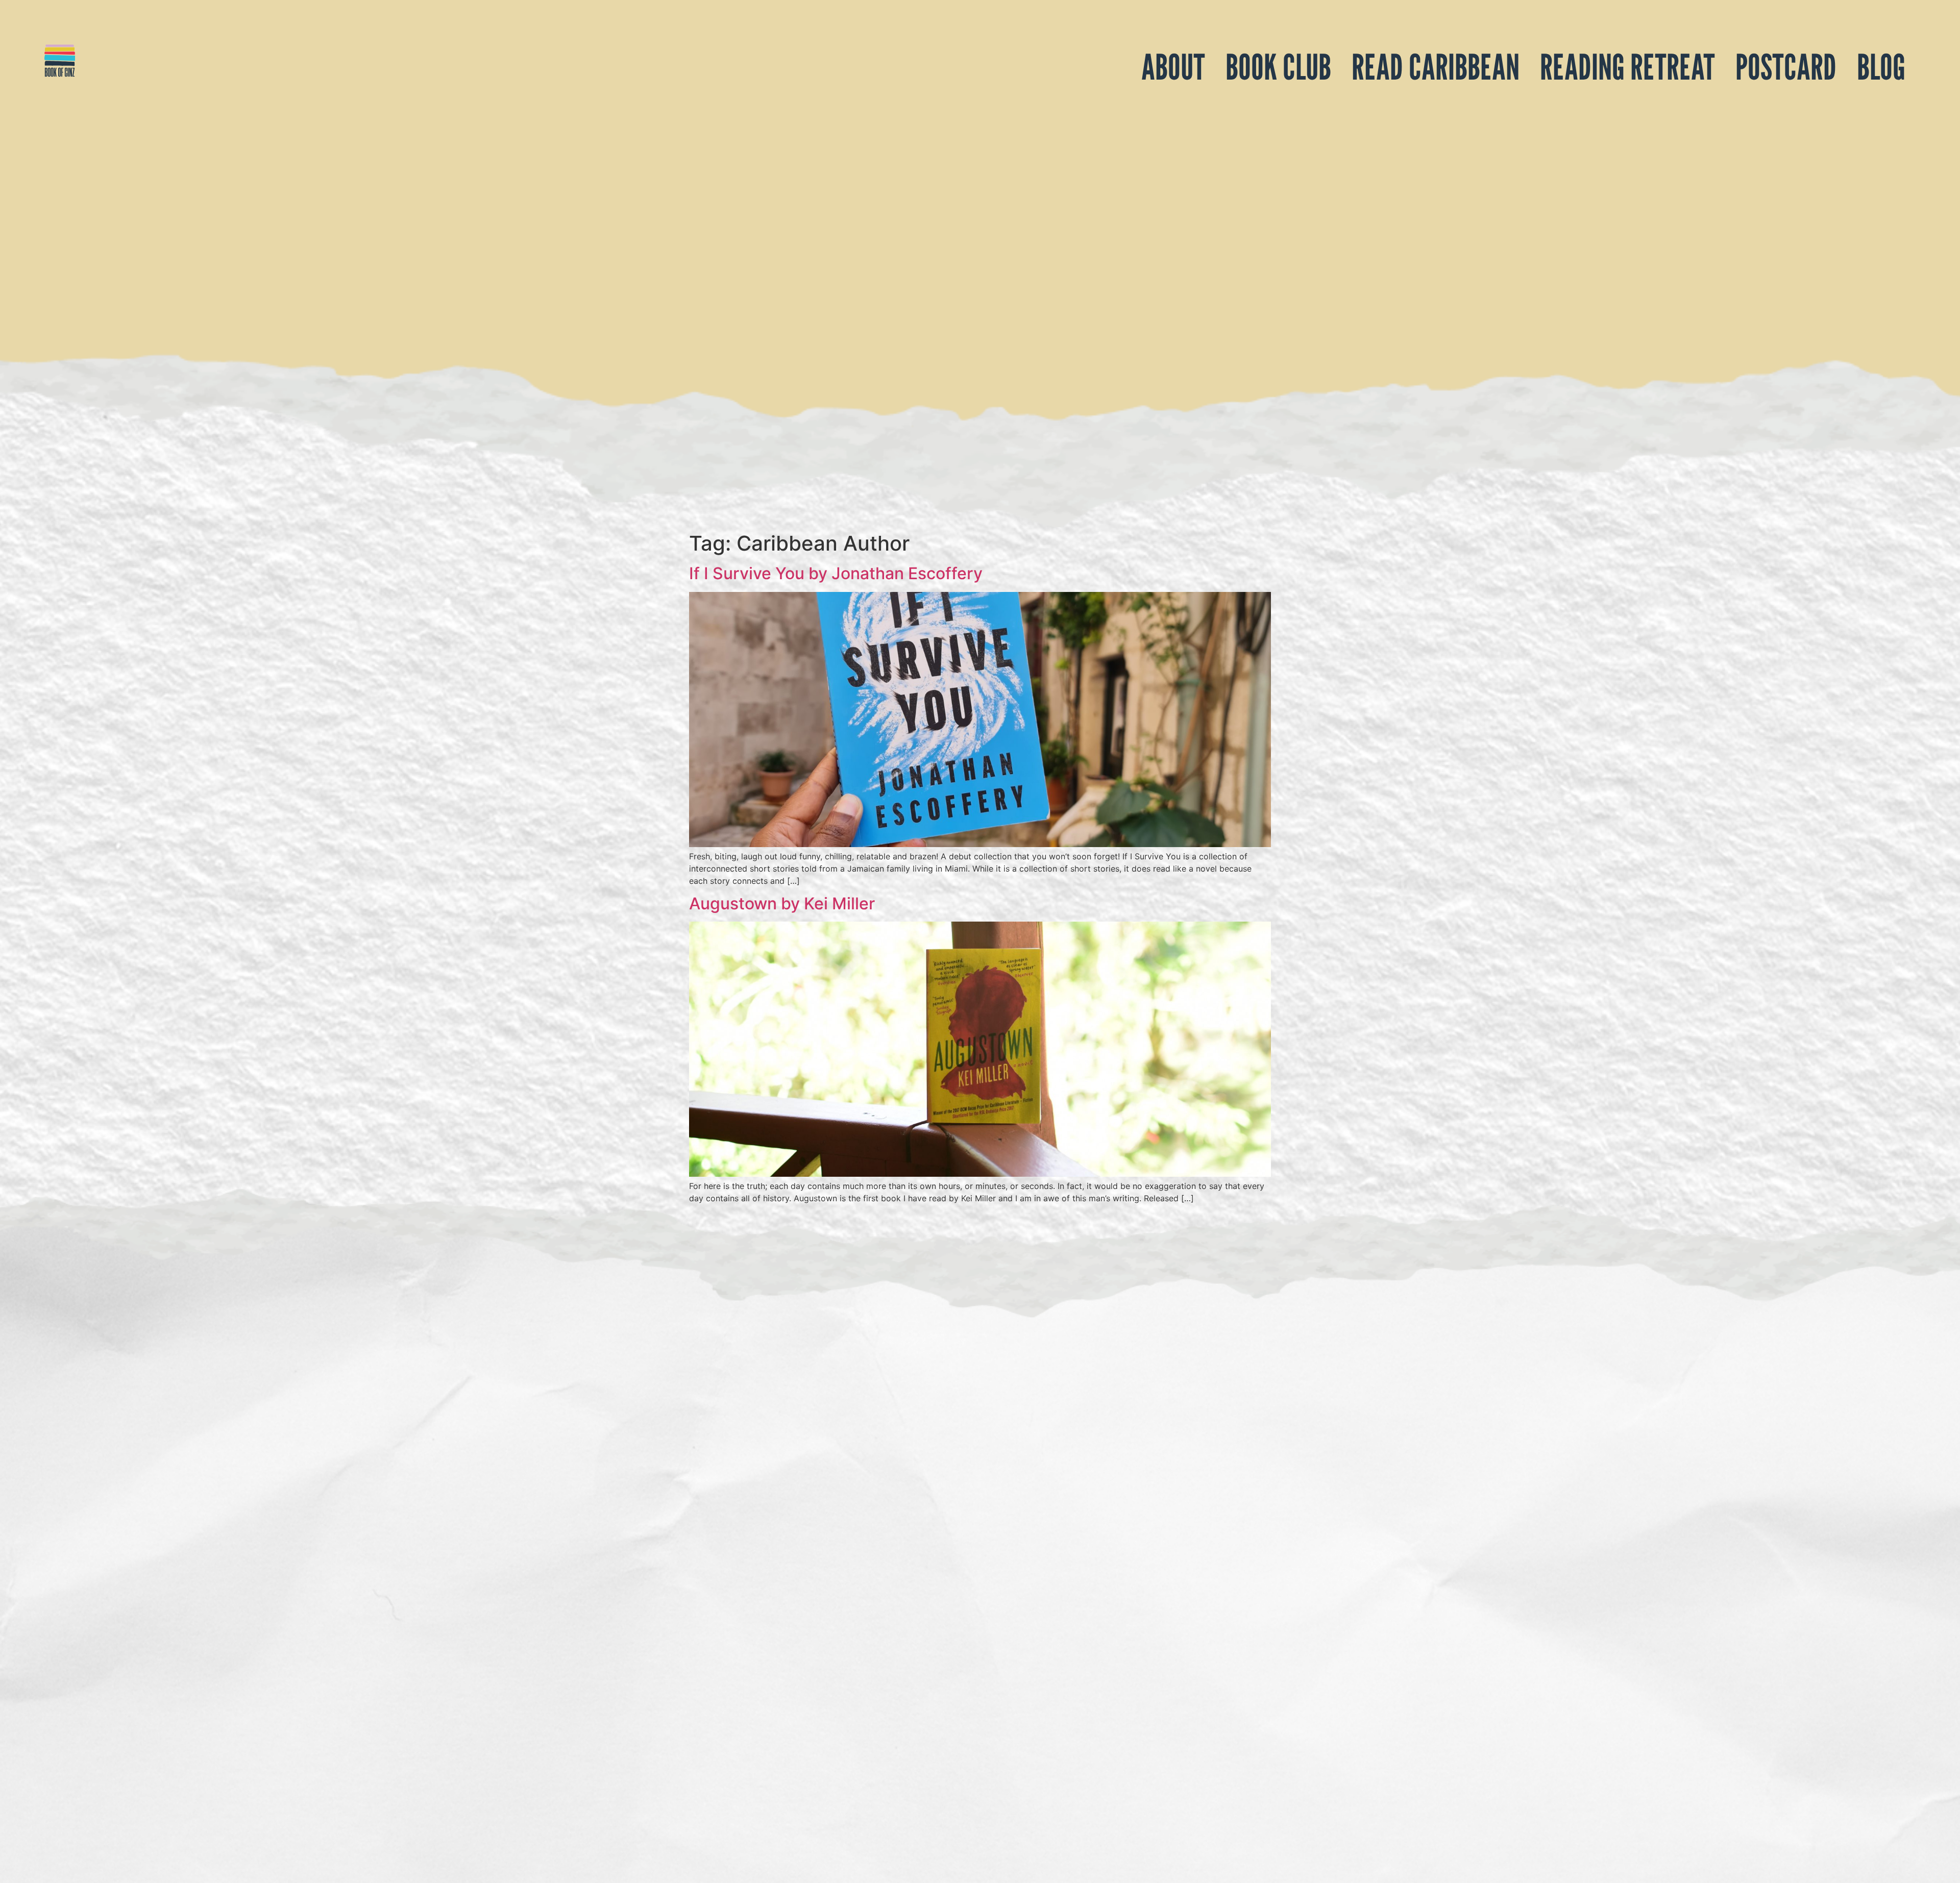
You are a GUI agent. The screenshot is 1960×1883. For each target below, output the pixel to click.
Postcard (1786, 67)
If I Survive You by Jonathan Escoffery (836, 573)
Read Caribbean (1436, 67)
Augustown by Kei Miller (782, 903)
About (1173, 67)
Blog (1881, 67)
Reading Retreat (1627, 67)
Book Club (1278, 67)
